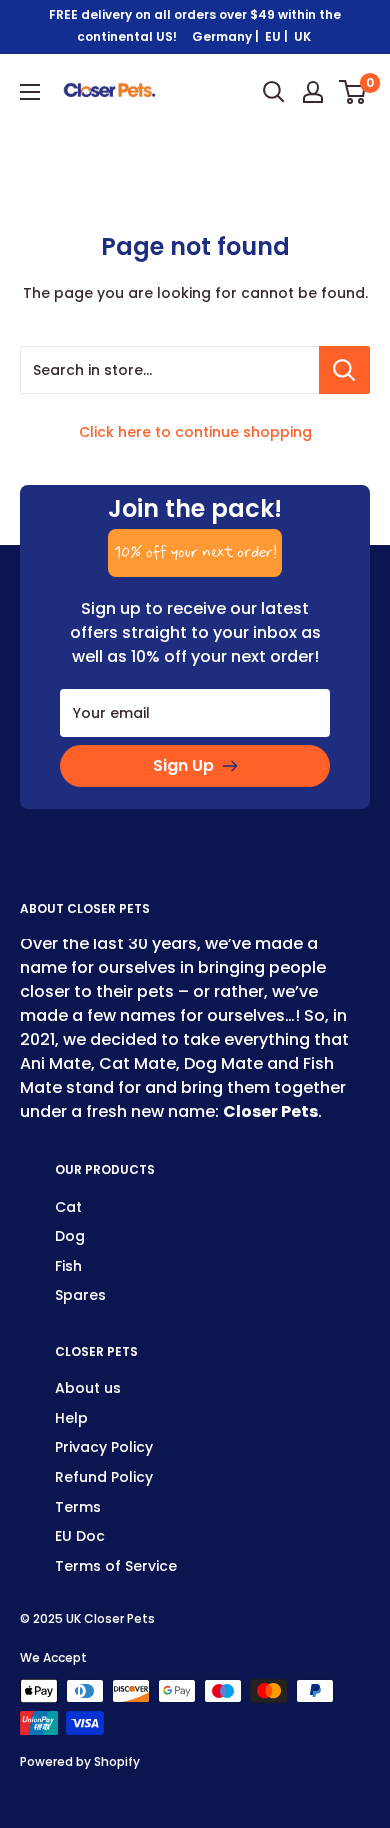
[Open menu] (30, 92)
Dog (70, 1236)
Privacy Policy (104, 1447)
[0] (353, 92)
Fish (68, 1266)
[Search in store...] (344, 370)
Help (71, 1418)
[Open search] (274, 92)
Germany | (227, 36)
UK (304, 36)
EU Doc (80, 1536)
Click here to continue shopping (195, 432)
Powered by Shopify (80, 1761)
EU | (278, 36)
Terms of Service (116, 1566)
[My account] (313, 92)
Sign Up (183, 765)
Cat (68, 1207)
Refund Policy (104, 1477)
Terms (78, 1507)
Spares (80, 1295)
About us (88, 1388)
